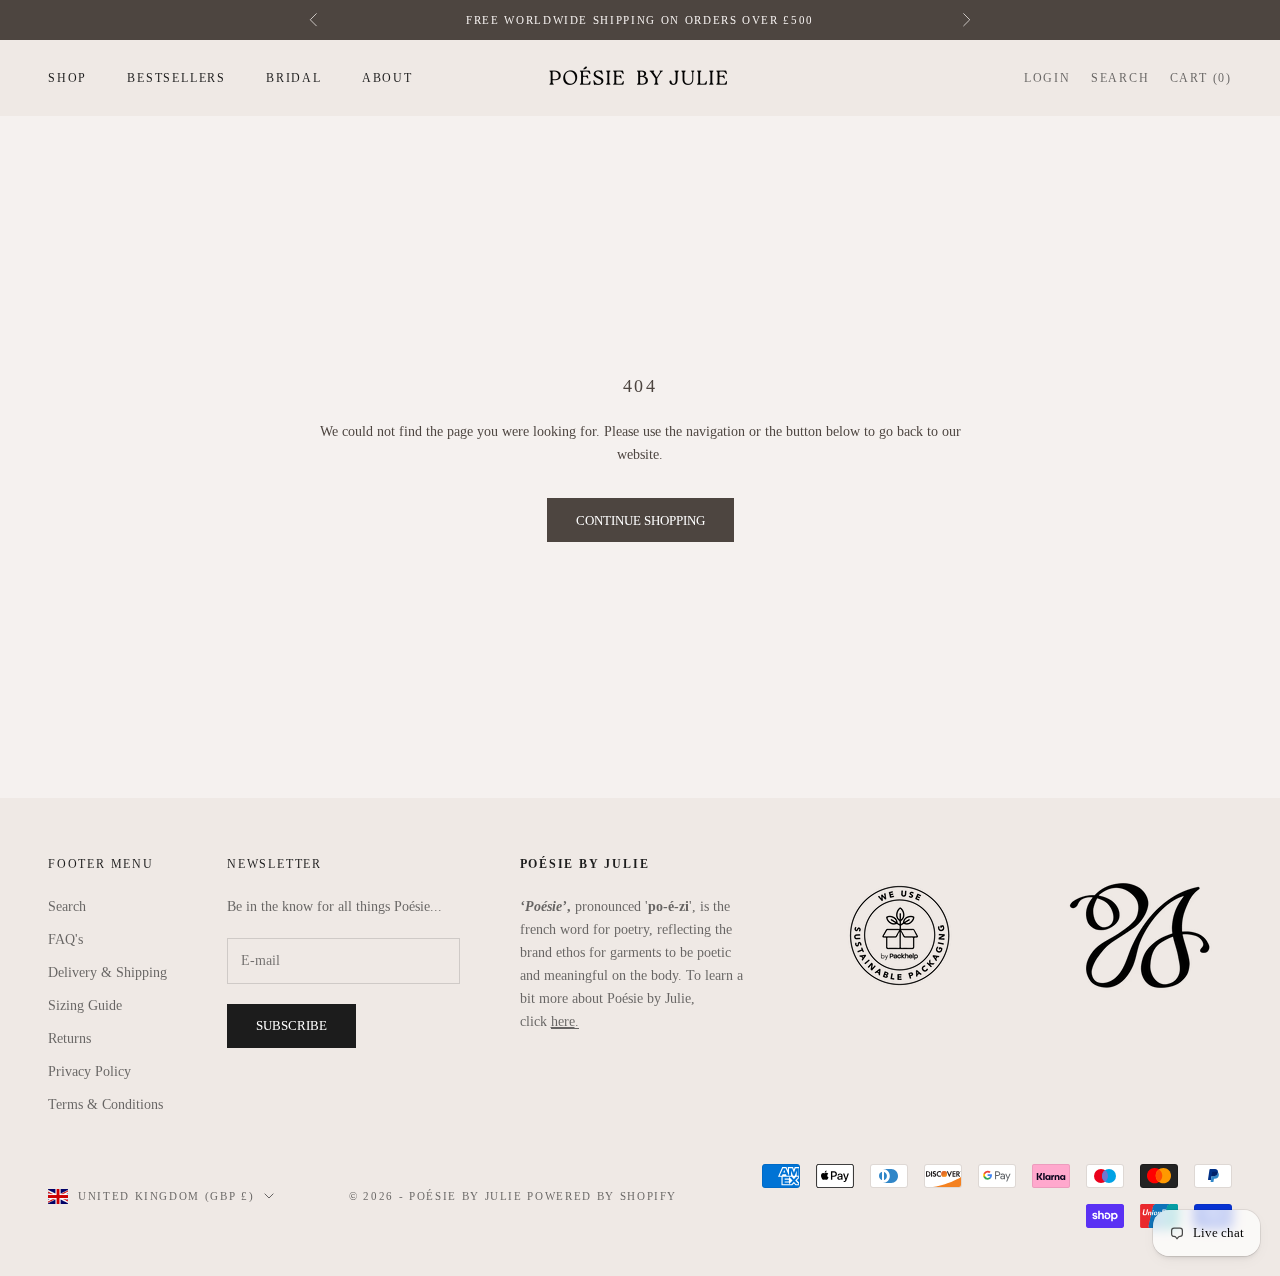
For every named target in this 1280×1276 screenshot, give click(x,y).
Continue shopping (640, 520)
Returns (69, 1038)
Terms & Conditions (105, 1104)
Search (67, 906)
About (387, 78)
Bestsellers (176, 78)
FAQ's (65, 939)
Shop (67, 78)
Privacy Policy (89, 1071)
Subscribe (291, 1025)
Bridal (294, 78)
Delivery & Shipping (107, 972)
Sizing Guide (85, 1005)
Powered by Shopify (602, 1196)
